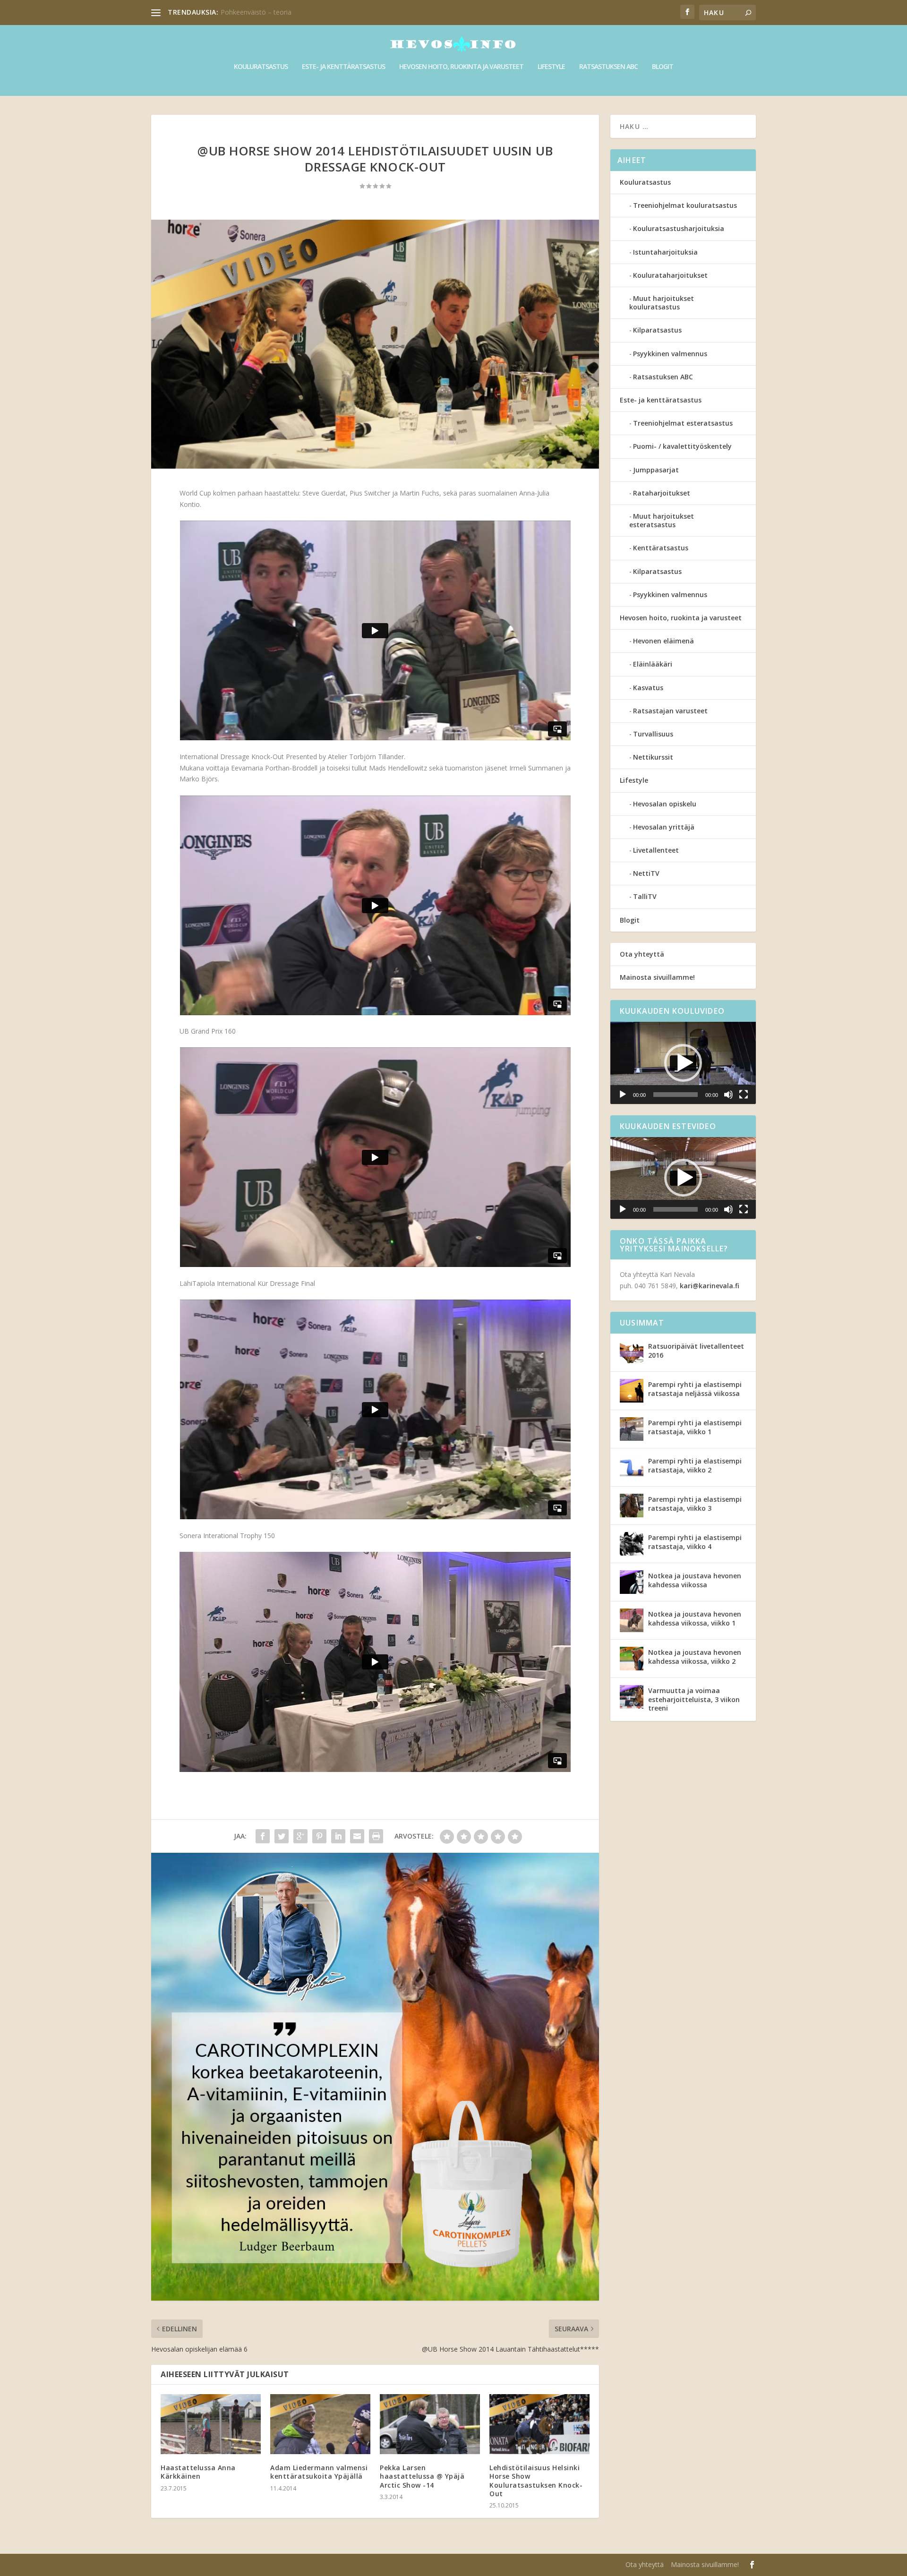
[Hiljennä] (728, 1095)
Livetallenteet (656, 850)
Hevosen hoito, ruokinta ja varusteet (461, 67)
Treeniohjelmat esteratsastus (683, 423)
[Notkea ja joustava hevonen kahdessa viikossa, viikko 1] (632, 1620)
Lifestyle (551, 67)
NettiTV (646, 873)
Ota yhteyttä (642, 954)
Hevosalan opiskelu (665, 804)
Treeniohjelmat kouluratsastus (685, 205)
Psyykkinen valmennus (670, 354)
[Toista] (623, 1095)
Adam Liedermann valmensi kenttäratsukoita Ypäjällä (319, 2472)
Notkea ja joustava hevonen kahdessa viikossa (695, 1580)
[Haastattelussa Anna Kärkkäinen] (211, 2424)
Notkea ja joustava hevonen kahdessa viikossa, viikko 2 (695, 1656)
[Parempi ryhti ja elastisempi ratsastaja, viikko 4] (632, 1544)
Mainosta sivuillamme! (657, 977)
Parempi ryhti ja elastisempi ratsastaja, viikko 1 (695, 1427)
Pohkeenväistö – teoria (256, 12)
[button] (683, 1063)
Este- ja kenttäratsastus (343, 67)
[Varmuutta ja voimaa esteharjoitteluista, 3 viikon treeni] (632, 1697)
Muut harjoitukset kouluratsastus (662, 303)
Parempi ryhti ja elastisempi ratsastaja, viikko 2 (695, 1465)
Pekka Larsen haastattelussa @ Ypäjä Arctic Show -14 (422, 2476)
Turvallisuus (653, 734)
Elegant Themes (211, 2565)
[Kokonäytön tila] (744, 1095)
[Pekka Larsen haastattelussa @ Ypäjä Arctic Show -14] (430, 2424)
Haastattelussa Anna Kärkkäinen (198, 2472)
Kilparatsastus (657, 330)
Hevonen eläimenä (663, 641)
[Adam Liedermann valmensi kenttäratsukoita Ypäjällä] (320, 2424)
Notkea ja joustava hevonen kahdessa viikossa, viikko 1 (695, 1618)
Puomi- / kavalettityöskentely (682, 446)
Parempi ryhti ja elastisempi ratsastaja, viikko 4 (695, 1542)
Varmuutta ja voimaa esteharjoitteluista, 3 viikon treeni (694, 1699)
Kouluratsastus (261, 67)
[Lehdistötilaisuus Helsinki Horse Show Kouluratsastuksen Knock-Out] (539, 2424)
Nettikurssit (653, 757)
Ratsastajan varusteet (670, 711)
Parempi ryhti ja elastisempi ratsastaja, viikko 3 (695, 1503)
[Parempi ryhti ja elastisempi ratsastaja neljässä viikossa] (632, 1391)
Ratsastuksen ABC (608, 67)
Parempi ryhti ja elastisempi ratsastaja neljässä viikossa (695, 1389)
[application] (683, 1063)
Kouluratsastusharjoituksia (679, 228)
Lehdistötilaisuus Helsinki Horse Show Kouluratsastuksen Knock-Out (536, 2481)
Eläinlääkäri (653, 664)
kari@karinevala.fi (710, 1286)
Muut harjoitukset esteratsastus (662, 520)
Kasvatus (648, 688)
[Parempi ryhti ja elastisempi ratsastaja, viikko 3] (632, 1506)
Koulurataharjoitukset (670, 275)
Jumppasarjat (656, 470)
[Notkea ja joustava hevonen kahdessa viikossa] (632, 1582)
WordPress (306, 2565)
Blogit (663, 67)
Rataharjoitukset (662, 493)
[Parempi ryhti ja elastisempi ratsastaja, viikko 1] (632, 1429)
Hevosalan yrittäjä (664, 827)
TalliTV (645, 896)
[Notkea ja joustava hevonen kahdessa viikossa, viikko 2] (632, 1659)
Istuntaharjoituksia (665, 252)
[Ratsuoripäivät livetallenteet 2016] (632, 1352)
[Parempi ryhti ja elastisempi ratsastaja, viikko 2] (632, 1467)
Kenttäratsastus (661, 548)
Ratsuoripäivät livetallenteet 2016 (696, 1350)
